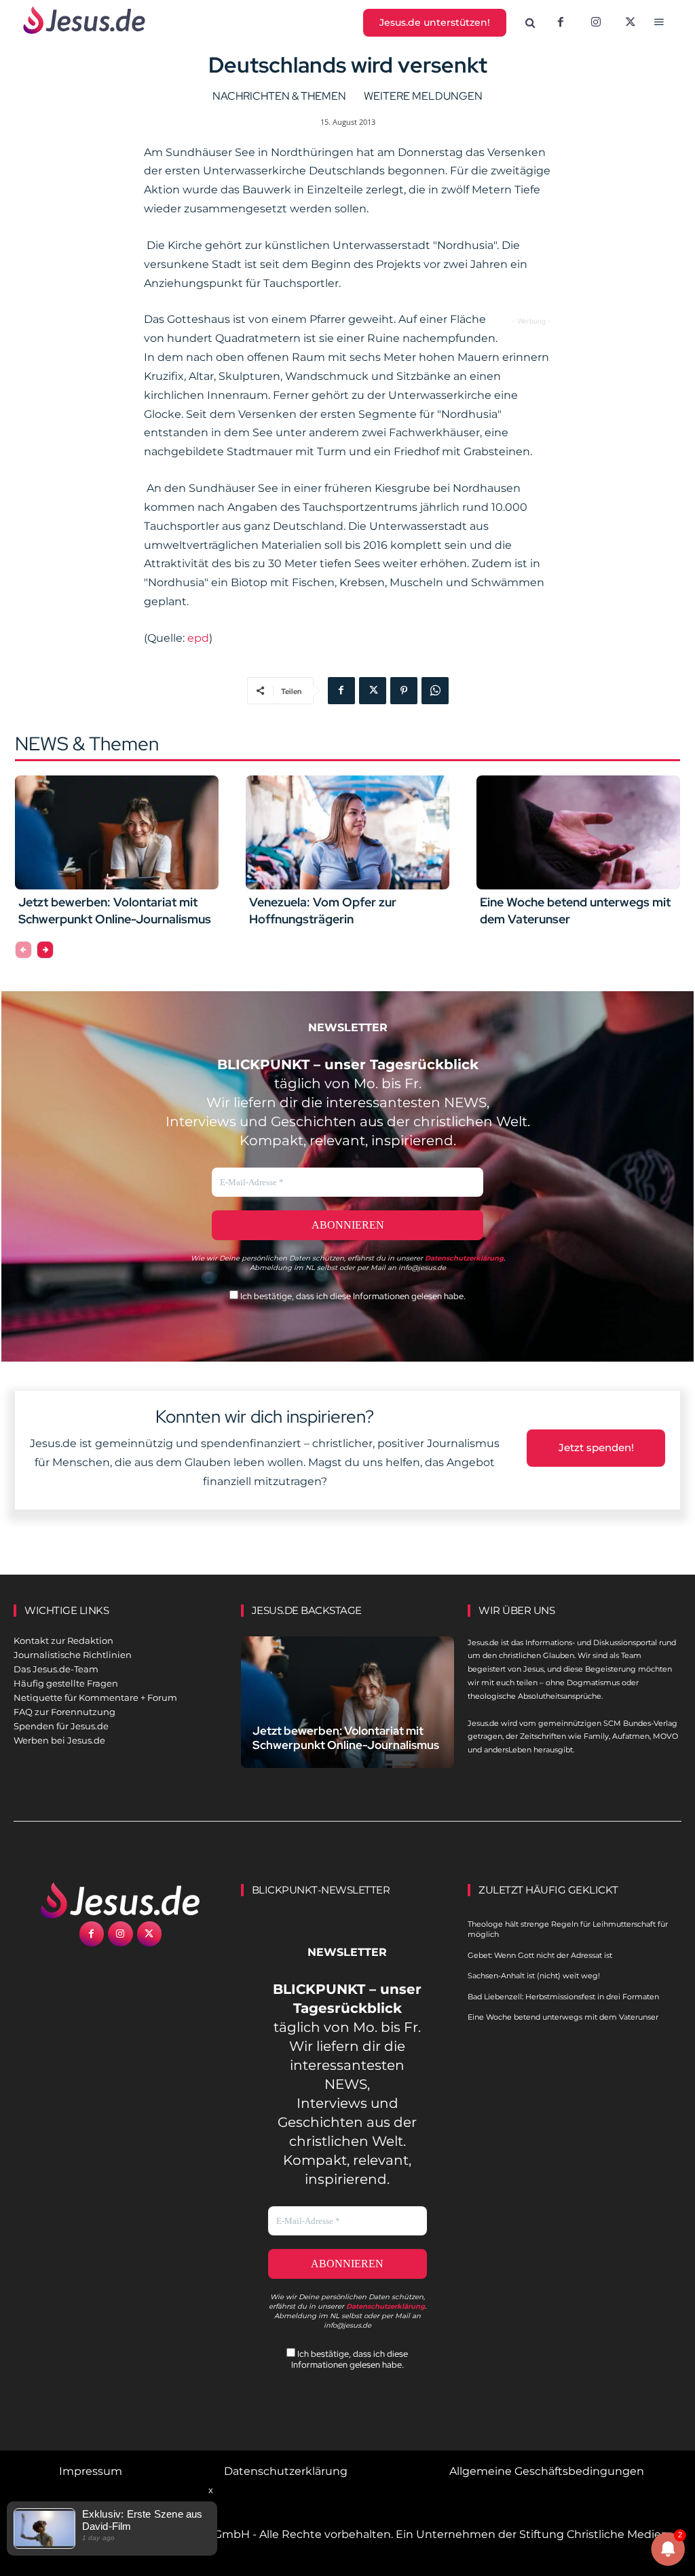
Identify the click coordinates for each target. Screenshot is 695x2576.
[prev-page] (23, 950)
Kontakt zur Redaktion (63, 1640)
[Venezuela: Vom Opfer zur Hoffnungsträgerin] (347, 832)
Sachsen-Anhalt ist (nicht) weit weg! (534, 1976)
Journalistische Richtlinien (73, 1655)
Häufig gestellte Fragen (66, 1683)
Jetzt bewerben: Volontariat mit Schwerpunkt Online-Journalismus (346, 1738)
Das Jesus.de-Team (56, 1669)
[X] (631, 23)
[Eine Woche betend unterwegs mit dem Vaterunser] (578, 832)
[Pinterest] (404, 691)
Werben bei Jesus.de (59, 1740)
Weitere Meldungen (423, 96)
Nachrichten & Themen (279, 96)
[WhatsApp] (435, 691)
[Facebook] (561, 23)
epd (198, 638)
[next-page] (45, 950)
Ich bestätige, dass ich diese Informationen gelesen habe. (352, 1296)
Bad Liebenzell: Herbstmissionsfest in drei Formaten (563, 1997)
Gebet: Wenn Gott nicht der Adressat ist (540, 1955)
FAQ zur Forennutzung (64, 1712)
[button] (531, 23)
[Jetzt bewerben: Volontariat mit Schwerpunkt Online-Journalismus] (117, 832)
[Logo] (120, 1900)
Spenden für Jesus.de (61, 1726)
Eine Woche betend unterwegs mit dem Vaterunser (563, 2017)
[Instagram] (596, 23)
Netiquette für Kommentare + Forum (95, 1697)
